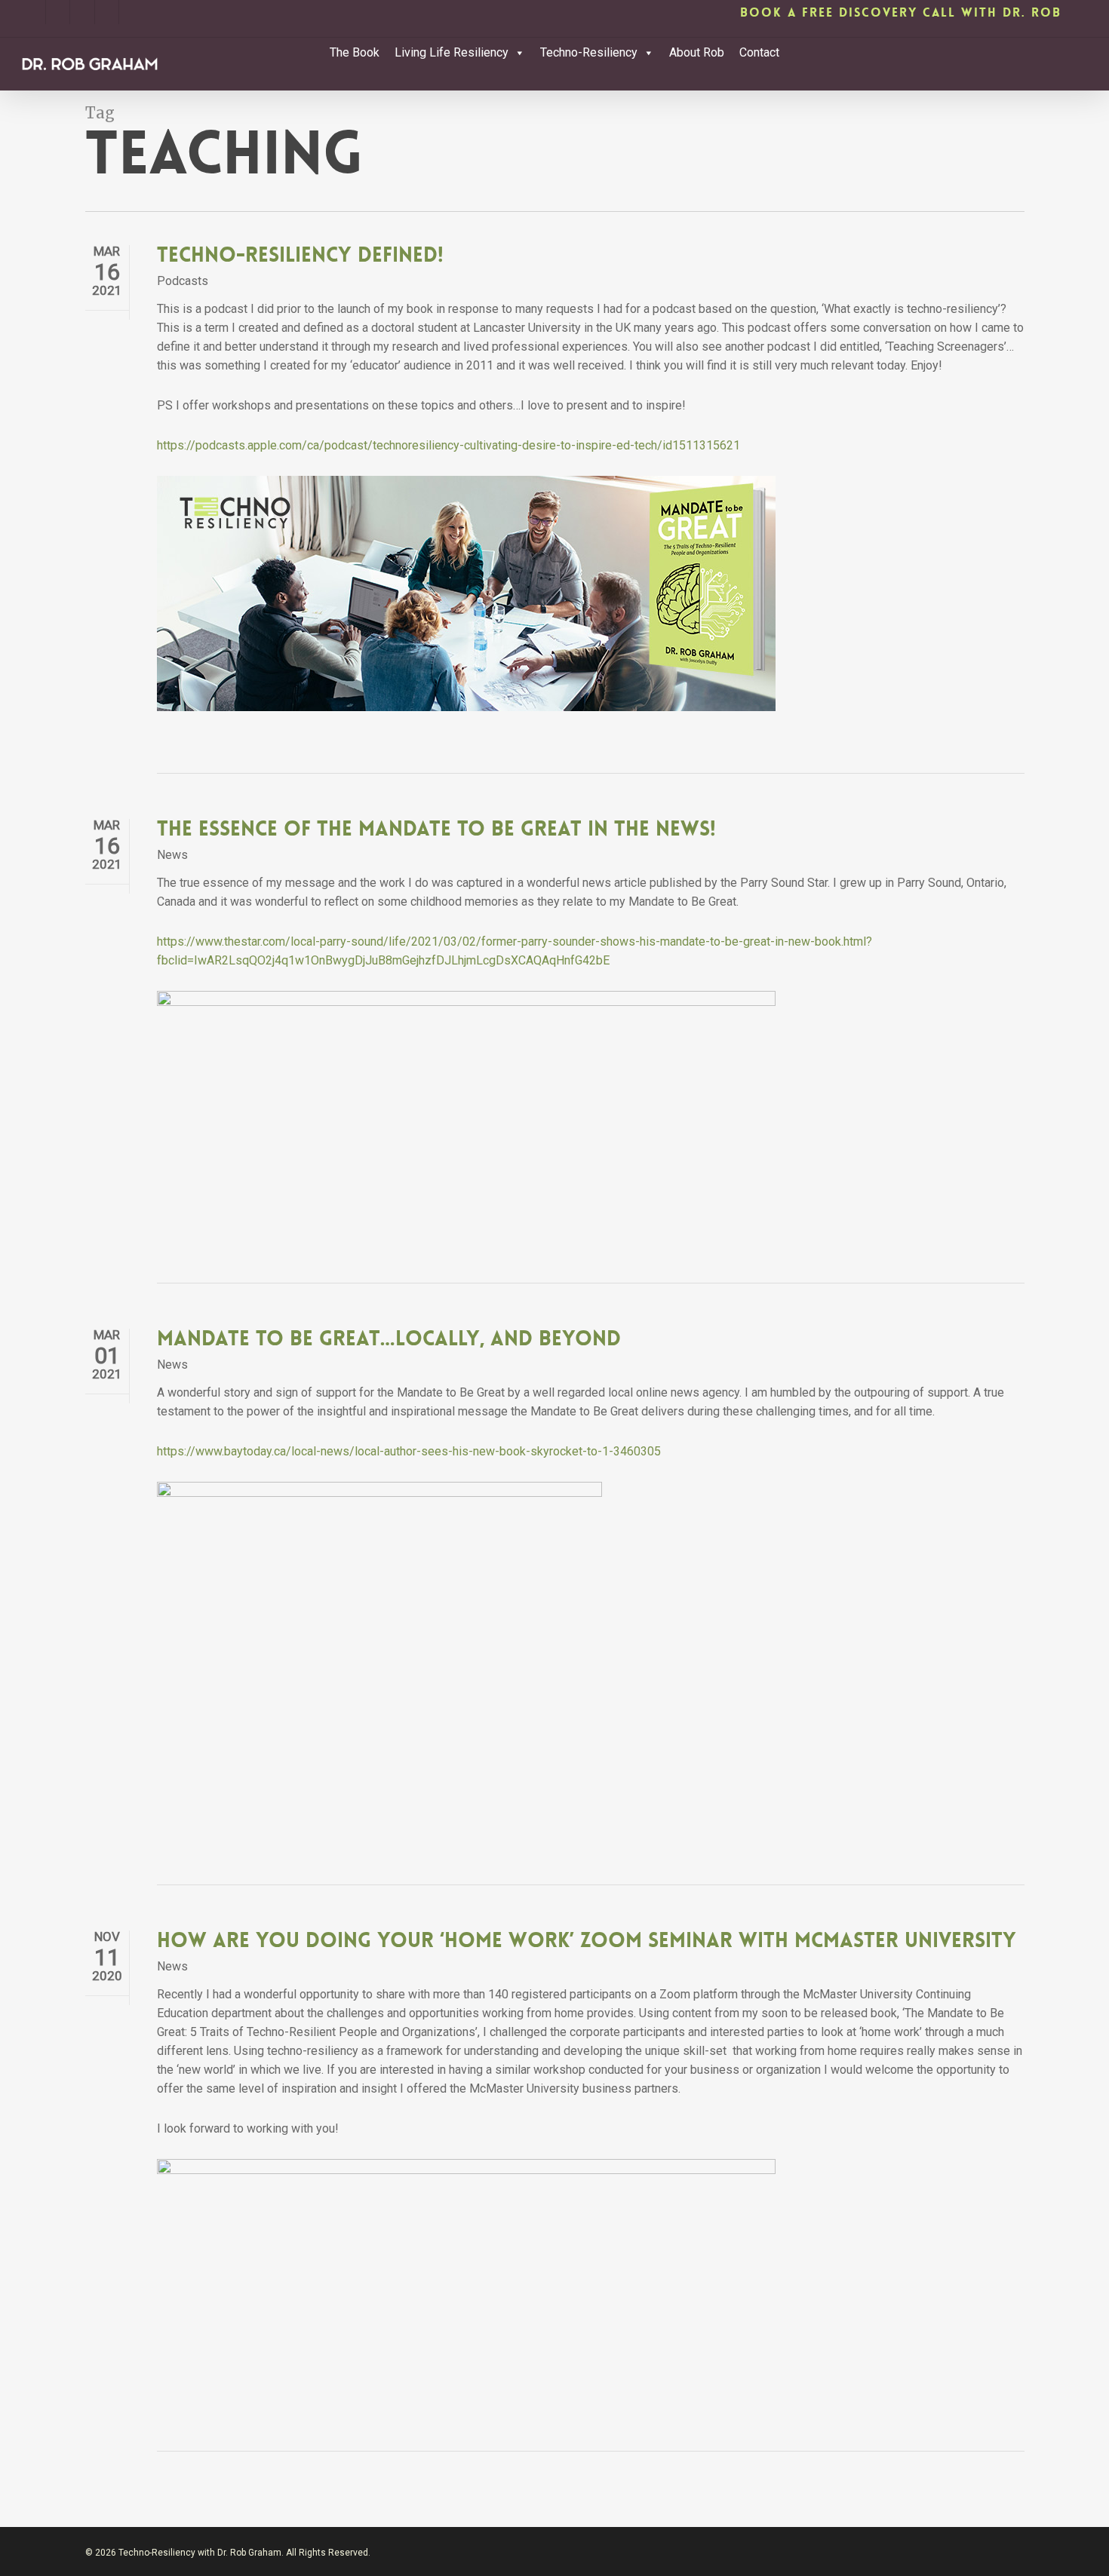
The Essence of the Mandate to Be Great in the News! (436, 829)
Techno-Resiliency (589, 52)
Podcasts (183, 281)
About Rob (697, 52)
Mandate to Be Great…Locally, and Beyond (389, 1339)
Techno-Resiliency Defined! (300, 255)
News (172, 855)
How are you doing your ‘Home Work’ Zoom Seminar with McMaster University (587, 1941)
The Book (355, 52)
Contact (759, 52)
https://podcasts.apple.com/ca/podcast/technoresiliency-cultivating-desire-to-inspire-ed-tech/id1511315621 (449, 445)
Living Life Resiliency (452, 52)
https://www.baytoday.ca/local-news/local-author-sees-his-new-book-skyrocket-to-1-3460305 (409, 1451)
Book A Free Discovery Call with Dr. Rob (901, 12)
